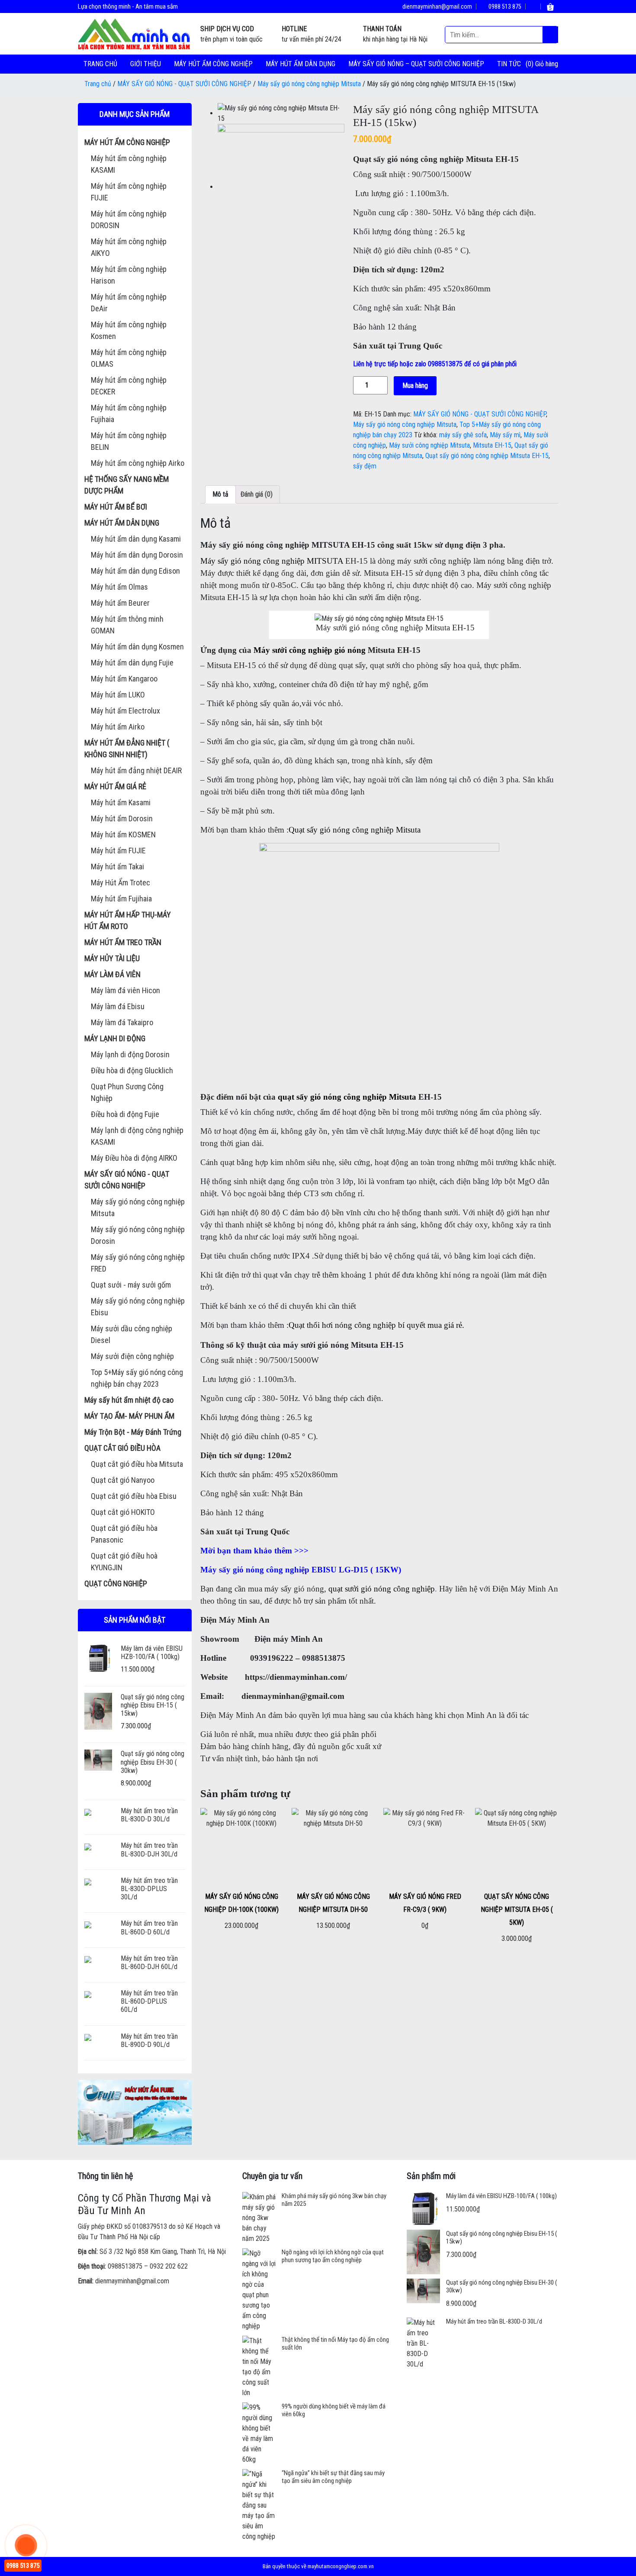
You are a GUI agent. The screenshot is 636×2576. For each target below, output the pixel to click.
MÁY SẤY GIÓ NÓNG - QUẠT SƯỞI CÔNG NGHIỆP (184, 84)
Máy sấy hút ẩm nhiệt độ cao (129, 1400)
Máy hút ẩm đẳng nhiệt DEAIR (136, 770)
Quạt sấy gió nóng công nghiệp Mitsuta (355, 830)
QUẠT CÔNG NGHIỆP (116, 1583)
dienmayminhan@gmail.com (437, 6)
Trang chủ (100, 64)
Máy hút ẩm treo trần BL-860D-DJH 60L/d (149, 1963)
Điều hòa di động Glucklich (132, 1070)
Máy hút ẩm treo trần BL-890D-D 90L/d (149, 2040)
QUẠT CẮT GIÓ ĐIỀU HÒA (122, 1448)
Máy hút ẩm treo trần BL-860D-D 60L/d (149, 1927)
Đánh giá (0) (257, 494)
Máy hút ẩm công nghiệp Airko (138, 463)
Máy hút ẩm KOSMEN (123, 834)
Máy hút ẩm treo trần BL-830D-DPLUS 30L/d (149, 1889)
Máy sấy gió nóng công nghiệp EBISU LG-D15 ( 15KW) (301, 1570)
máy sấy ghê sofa (463, 435)
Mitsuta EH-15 (492, 445)
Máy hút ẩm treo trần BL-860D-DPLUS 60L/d (149, 2001)
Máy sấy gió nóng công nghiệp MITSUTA (272, 561)
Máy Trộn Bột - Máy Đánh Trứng (133, 1432)
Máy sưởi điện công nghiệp (132, 1356)
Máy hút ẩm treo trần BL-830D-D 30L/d (149, 1815)
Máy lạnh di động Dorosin (130, 1054)
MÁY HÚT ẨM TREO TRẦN (123, 942)
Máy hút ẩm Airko (118, 727)
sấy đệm (365, 466)
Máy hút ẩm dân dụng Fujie (132, 663)
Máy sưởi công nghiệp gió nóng (310, 650)
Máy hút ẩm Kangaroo (124, 679)
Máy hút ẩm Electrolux (125, 711)
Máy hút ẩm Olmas (119, 587)
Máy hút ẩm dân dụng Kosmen (137, 647)
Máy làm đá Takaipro (122, 1022)
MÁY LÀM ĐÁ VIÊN (112, 974)
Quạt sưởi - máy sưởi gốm (131, 1285)
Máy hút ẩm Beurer (120, 603)
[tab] (220, 494)
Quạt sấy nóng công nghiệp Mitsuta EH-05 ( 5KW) (517, 1909)
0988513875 (125, 2266)
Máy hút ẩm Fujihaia (121, 899)
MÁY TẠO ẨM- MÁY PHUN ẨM (129, 1416)
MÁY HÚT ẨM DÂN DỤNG (300, 64)
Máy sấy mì (505, 435)
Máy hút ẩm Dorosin (122, 818)
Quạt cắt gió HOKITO (123, 1512)
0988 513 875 (504, 6)
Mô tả (220, 494)
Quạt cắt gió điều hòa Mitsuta (137, 1464)
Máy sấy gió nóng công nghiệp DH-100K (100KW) (241, 1903)
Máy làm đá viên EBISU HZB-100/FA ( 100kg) (152, 1653)
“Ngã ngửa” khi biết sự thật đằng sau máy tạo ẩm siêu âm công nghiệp (333, 2477)
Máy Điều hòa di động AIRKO (134, 1158)
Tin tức (509, 64)
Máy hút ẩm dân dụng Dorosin (137, 555)
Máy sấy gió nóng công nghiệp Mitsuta (309, 84)
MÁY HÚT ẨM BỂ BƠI (116, 507)
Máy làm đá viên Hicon (125, 990)
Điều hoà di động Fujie (125, 1114)
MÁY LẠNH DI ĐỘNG (115, 1038)
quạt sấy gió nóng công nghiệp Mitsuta (347, 1097)
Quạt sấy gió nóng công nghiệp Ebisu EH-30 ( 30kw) (153, 1762)
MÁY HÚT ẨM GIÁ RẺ (115, 786)
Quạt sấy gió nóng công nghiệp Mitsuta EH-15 (487, 456)
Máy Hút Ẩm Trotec (120, 883)
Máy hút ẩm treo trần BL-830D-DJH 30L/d (149, 1850)
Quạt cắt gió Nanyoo (123, 1480)
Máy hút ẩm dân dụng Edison (135, 571)
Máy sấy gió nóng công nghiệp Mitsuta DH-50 (333, 1903)
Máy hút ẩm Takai (117, 867)
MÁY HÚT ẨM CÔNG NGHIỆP (213, 64)
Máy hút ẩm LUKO (118, 695)
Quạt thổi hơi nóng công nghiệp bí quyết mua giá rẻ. (376, 1325)
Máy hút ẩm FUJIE (118, 851)
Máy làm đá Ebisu (118, 1006)
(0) (530, 64)
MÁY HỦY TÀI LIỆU (112, 958)
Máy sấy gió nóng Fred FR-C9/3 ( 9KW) (425, 1903)
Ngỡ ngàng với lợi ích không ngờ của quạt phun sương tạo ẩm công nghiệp (333, 2256)
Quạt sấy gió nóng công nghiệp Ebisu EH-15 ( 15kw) (153, 1705)
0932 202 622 (169, 2266)
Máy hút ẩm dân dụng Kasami (136, 539)
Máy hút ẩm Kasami (121, 802)
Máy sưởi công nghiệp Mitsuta (429, 445)
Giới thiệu (146, 64)
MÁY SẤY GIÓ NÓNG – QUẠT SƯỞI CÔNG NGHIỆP (416, 64)
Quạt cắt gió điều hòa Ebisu (134, 1496)
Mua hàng (415, 386)
